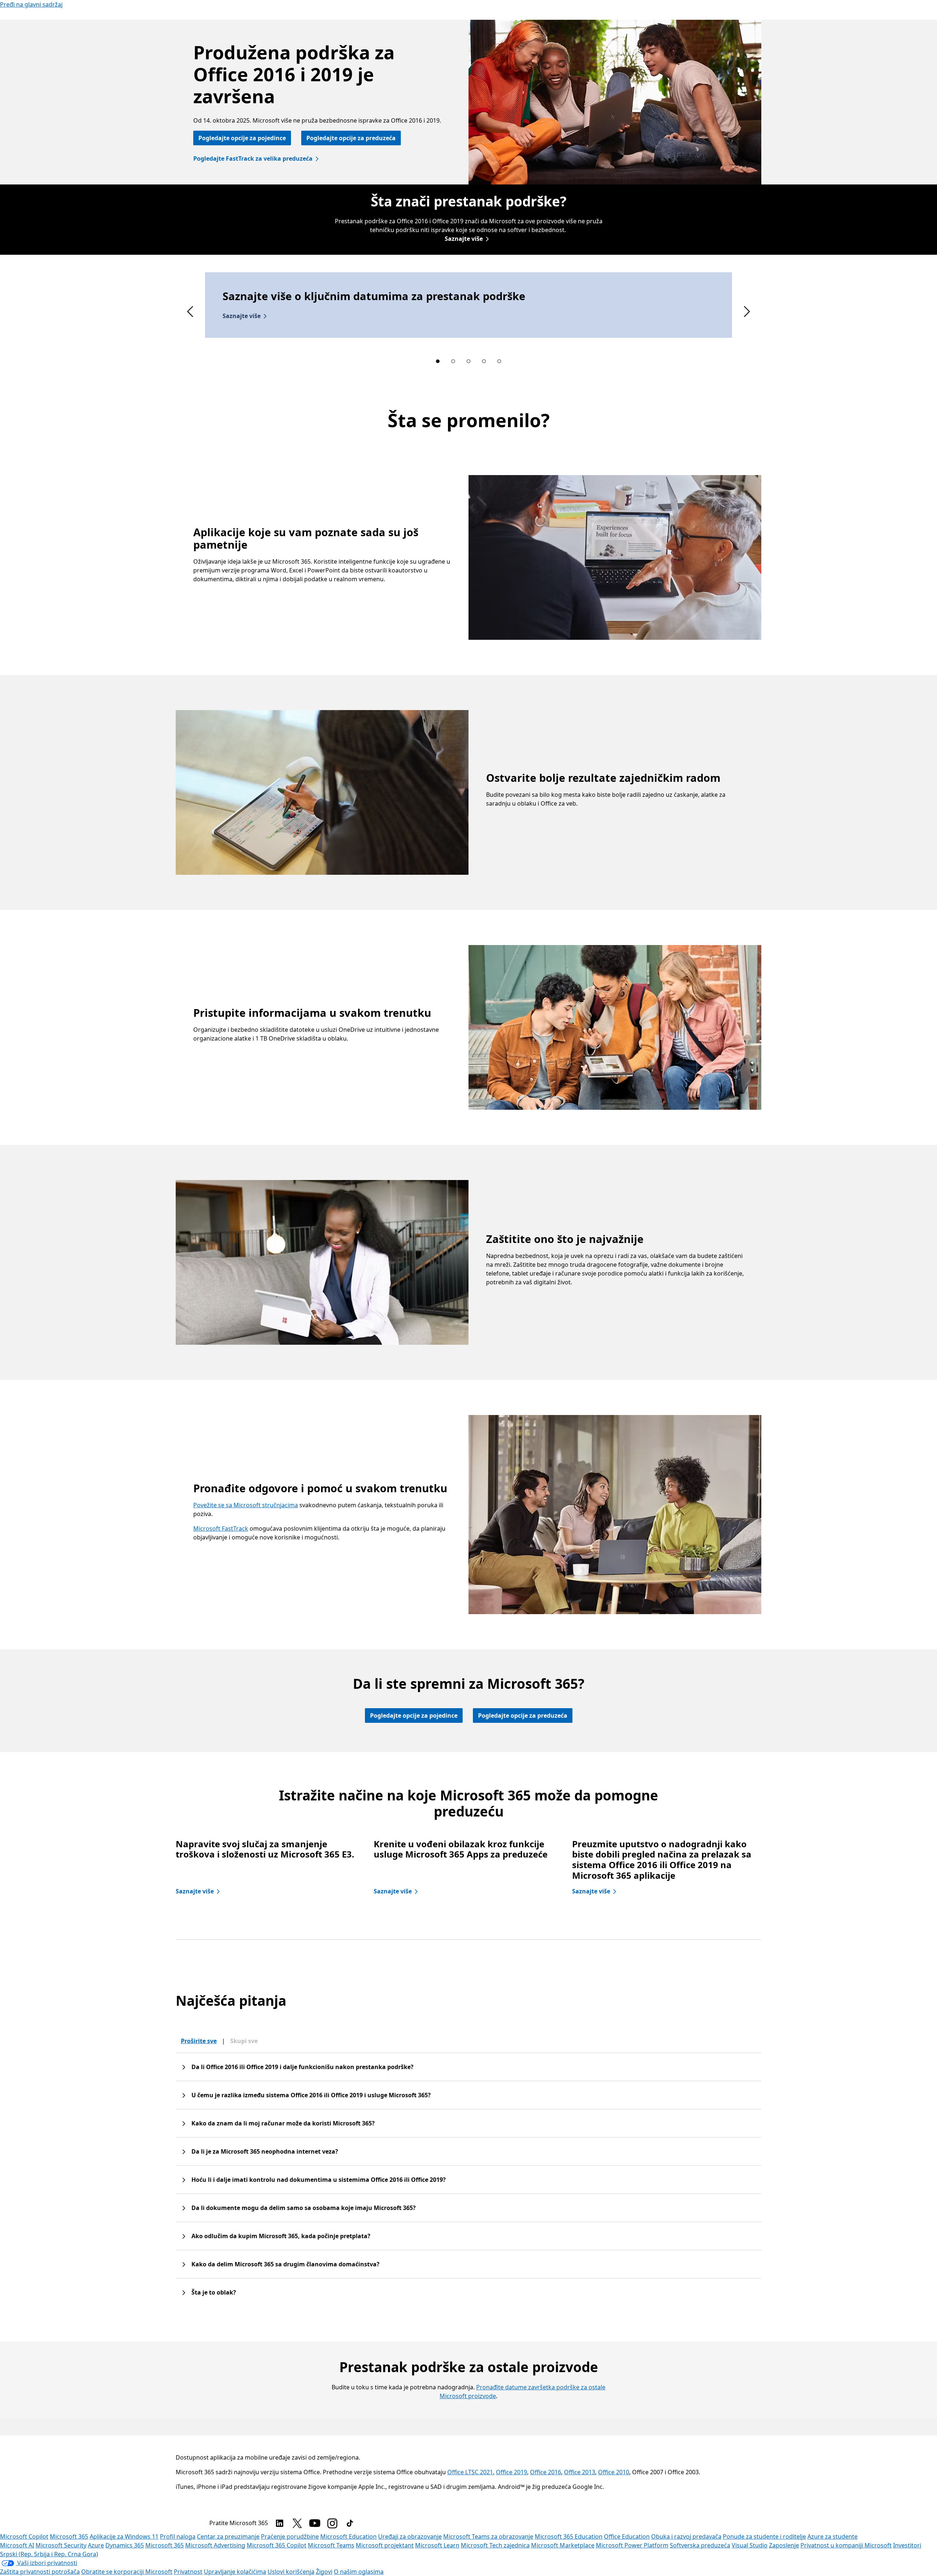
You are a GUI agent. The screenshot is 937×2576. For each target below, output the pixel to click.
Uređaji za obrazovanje (410, 2536)
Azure (96, 2545)
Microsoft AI (17, 2545)
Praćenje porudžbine (290, 2536)
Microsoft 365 (69, 2536)
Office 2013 (580, 2472)
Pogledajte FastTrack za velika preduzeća (253, 158)
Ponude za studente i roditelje (764, 2536)
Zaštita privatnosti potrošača (40, 2572)
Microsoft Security (61, 2545)
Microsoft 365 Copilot (277, 2545)
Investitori (907, 2545)
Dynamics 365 (125, 2545)
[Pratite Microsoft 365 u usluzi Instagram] (332, 2523)
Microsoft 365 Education (569, 2536)
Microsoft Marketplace (563, 2545)
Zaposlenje (784, 2545)
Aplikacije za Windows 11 (124, 2536)
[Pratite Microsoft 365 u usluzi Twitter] (297, 2523)
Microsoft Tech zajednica (495, 2545)
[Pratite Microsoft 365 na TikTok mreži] (350, 2523)
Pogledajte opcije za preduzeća (351, 138)
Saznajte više (464, 239)
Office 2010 (614, 2472)
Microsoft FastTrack (221, 1528)
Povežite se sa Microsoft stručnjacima (246, 1505)
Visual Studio (750, 2545)
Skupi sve (244, 2041)
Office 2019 (512, 2472)
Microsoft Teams (331, 2545)
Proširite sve (199, 2041)
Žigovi (324, 2572)
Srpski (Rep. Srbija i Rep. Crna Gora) (49, 2554)
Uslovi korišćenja (291, 2572)
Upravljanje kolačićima (235, 2572)
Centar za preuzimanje (228, 2536)
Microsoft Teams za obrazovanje (488, 2536)
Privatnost (188, 2572)
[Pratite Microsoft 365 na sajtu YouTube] (315, 2523)
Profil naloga (178, 2536)
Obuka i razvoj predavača (686, 2536)
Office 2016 (546, 2472)
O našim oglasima (359, 2572)
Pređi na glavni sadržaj (31, 4)
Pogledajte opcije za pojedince (242, 138)
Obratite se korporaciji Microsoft (127, 2572)
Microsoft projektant (385, 2545)
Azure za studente (833, 2536)
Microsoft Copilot (24, 2536)
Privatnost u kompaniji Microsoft (846, 2545)
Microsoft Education (348, 2536)
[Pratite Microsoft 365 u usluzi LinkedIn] (280, 2523)
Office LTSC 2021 (470, 2472)
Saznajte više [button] (242, 316)
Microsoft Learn (437, 2545)
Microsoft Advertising (215, 2545)
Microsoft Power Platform (632, 2545)
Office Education (627, 2536)
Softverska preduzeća (700, 2545)
